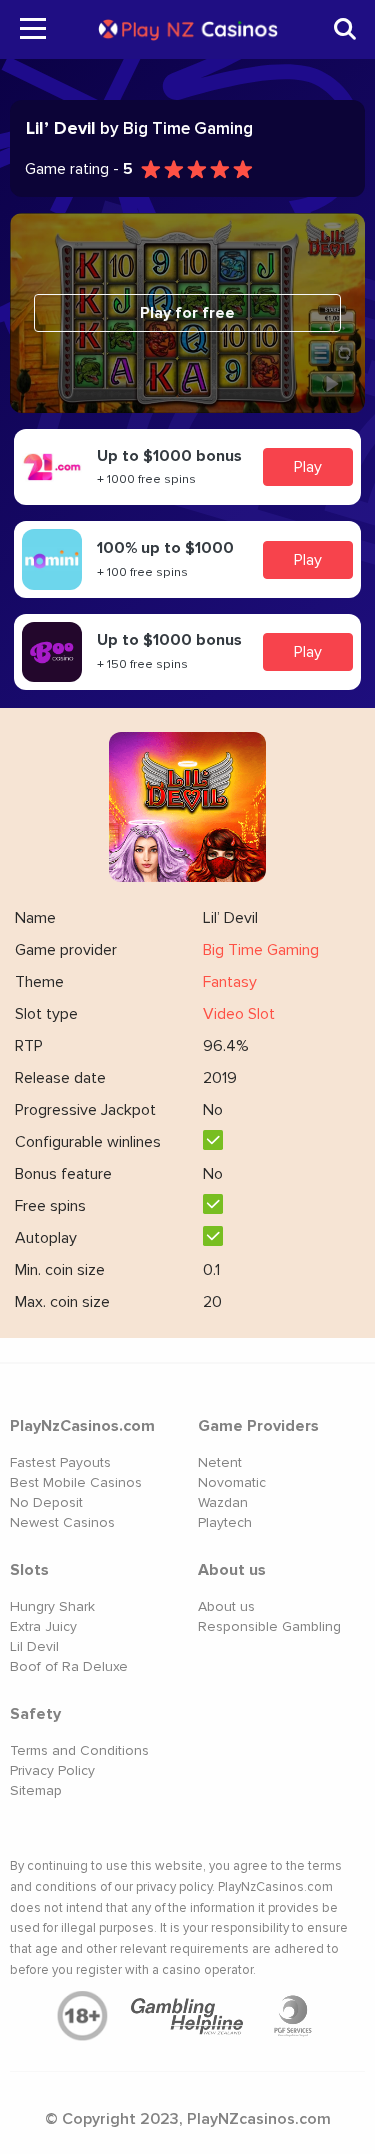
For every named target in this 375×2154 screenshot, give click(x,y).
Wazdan (223, 1502)
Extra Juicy (43, 1626)
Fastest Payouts (60, 1462)
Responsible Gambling (269, 1626)
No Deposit (46, 1502)
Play (308, 467)
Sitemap (36, 1790)
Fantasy (230, 982)
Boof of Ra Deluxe (69, 1666)
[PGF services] (293, 2016)
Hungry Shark (52, 1606)
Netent (220, 1462)
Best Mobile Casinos (76, 1482)
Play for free (187, 313)
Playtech (225, 1522)
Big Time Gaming (261, 950)
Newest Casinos (62, 1522)
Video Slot (239, 1014)
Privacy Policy (52, 1770)
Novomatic (232, 1482)
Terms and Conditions (79, 1750)
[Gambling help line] (188, 2016)
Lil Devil (34, 1646)
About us (226, 1606)
